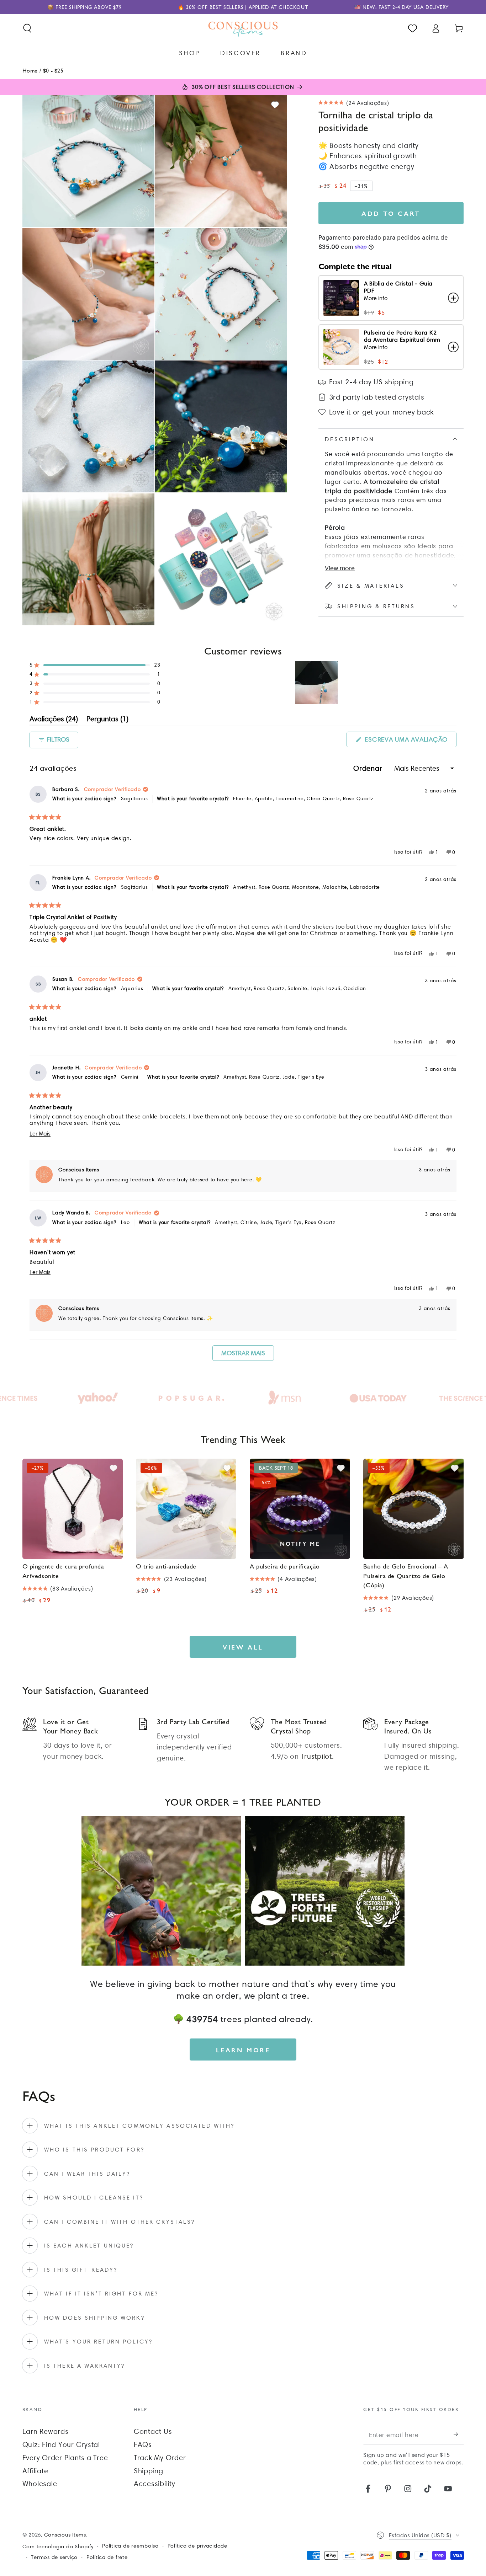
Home (30, 70)
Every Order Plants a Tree (65, 2458)
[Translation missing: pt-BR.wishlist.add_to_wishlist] (275, 105)
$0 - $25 (53, 70)
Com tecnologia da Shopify (58, 2546)
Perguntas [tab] (107, 720)
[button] (27, 28)
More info (376, 298)
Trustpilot (316, 1756)
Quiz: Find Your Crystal (61, 2444)
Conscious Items (65, 2535)
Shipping (149, 2471)
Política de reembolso (130, 2546)
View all (243, 1647)
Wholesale (40, 2484)
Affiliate (35, 2471)
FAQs (143, 2444)
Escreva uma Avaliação (410, 741)
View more (340, 568)
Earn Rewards (46, 2431)
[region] (317, 683)
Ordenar (369, 768)
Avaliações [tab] (54, 720)
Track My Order (160, 2458)
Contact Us (153, 2431)
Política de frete (107, 2557)
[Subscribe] (459, 2434)
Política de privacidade (197, 2546)
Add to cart (391, 213)
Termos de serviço (54, 2557)
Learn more (243, 2050)
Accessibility (155, 2484)
